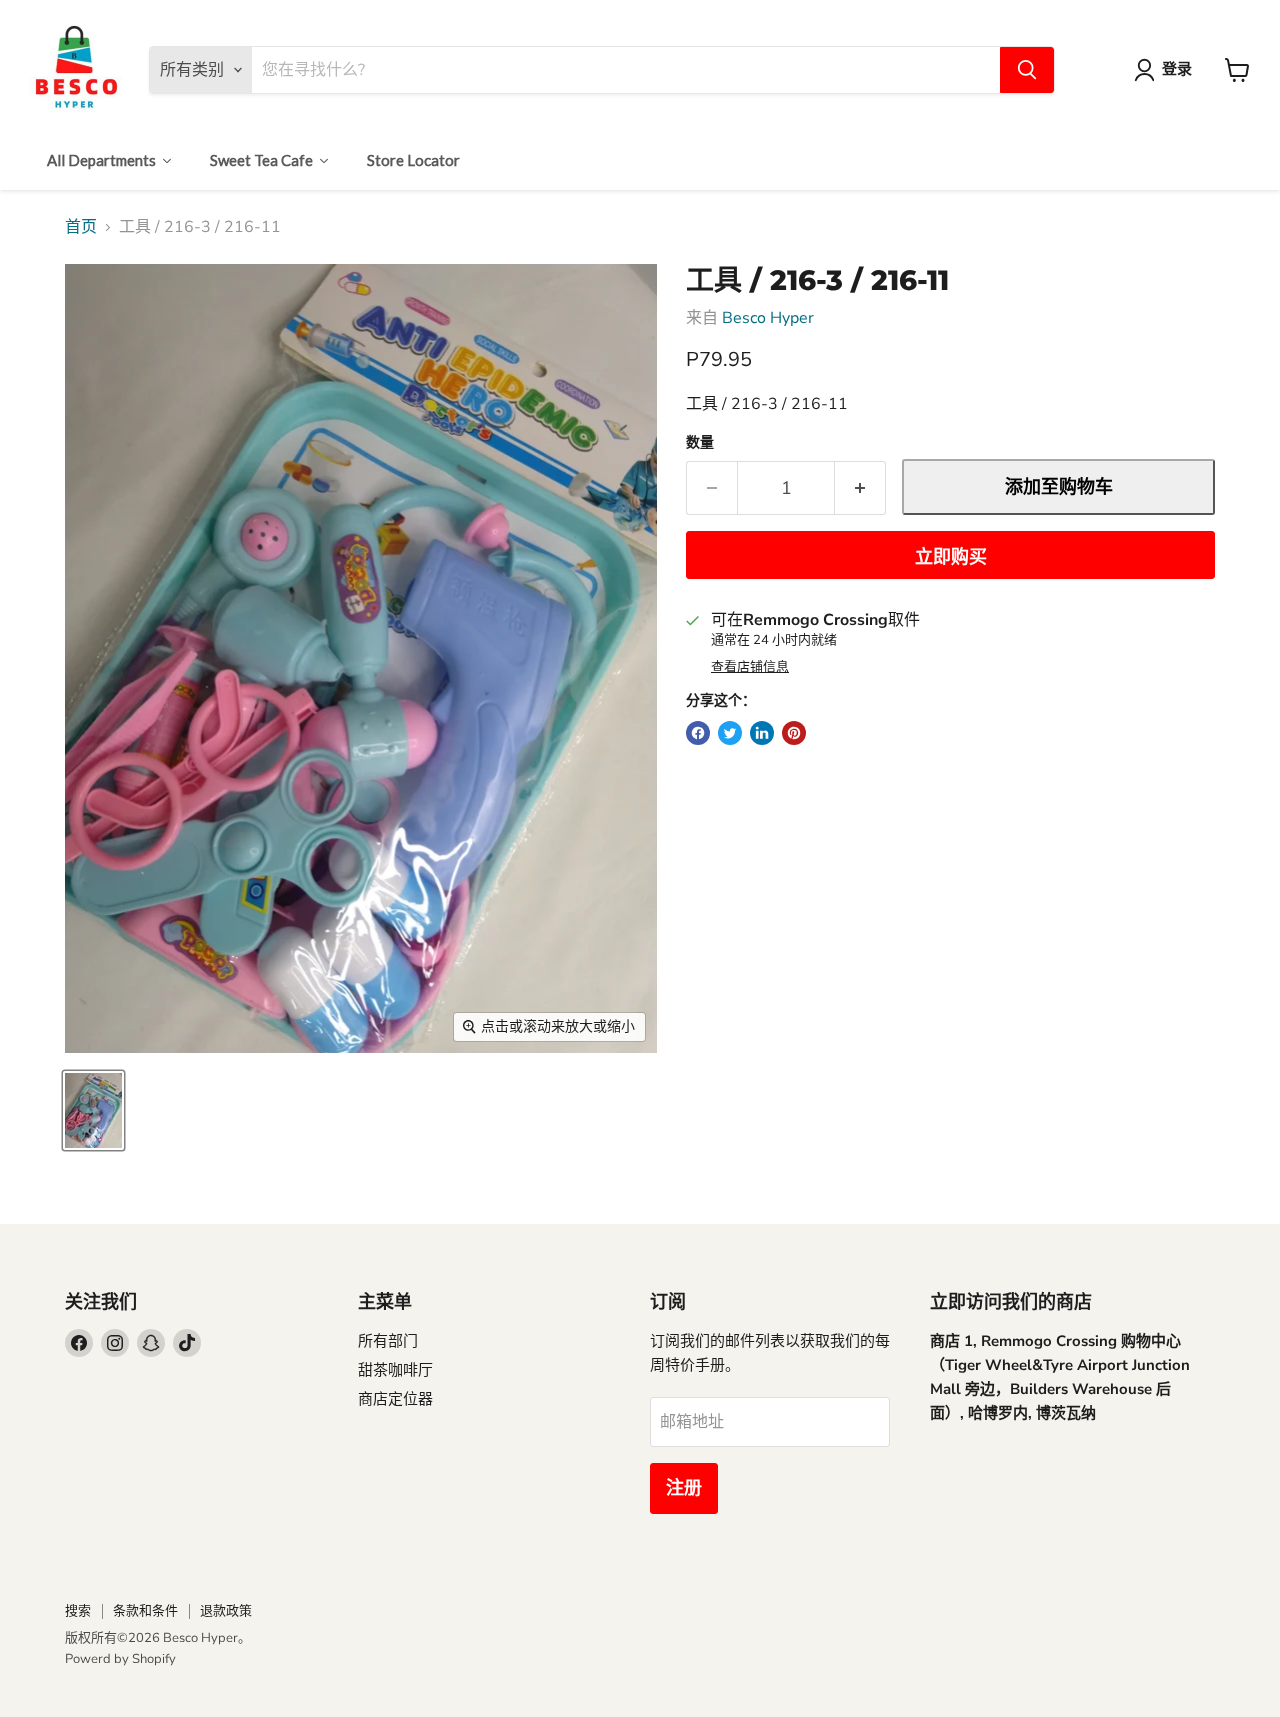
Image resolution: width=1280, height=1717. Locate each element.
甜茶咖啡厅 (395, 1370)
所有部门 (388, 1341)
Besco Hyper (768, 318)
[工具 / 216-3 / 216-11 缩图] (93, 1110)
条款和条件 (145, 1611)
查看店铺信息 (750, 667)
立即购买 (951, 557)
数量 (700, 443)
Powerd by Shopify (120, 1659)
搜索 (78, 1611)
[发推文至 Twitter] (730, 733)
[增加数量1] (860, 488)
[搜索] (1027, 70)
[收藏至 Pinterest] (794, 733)
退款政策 (226, 1611)
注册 (684, 1488)
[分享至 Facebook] (698, 733)
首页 (81, 227)
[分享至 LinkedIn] (762, 733)
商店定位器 (395, 1399)
